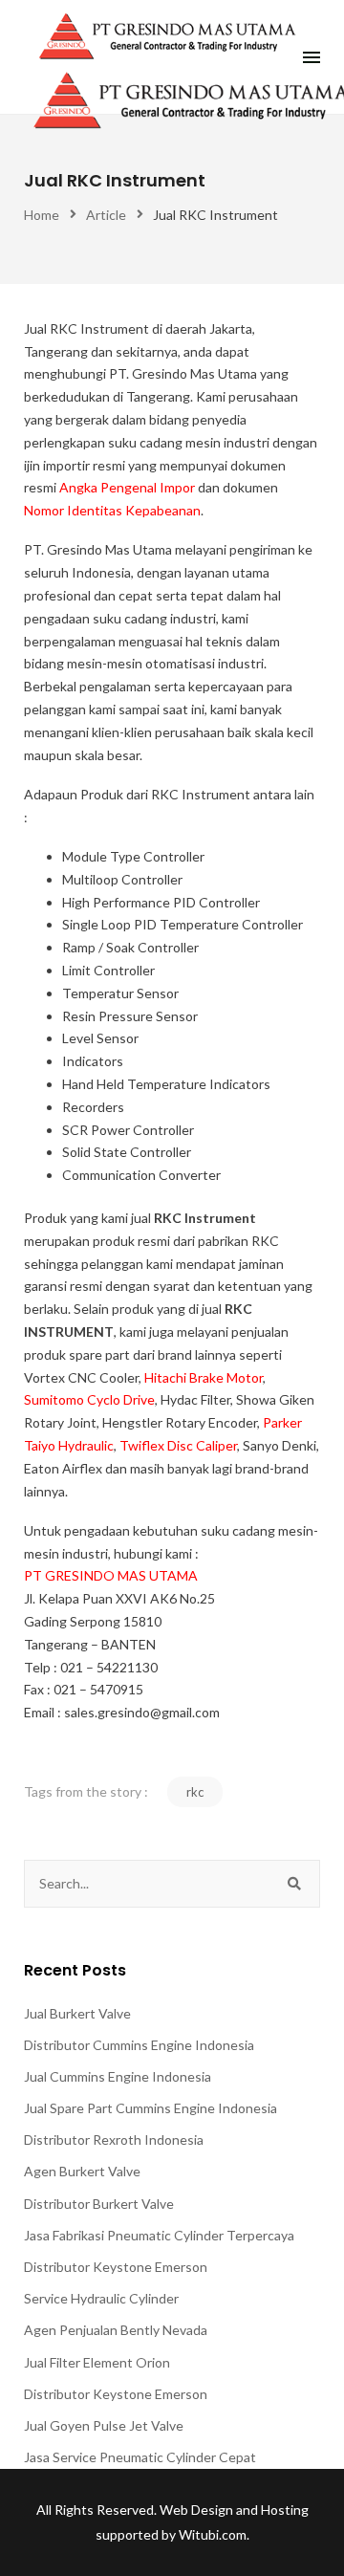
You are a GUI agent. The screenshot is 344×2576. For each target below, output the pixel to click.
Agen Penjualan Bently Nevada (116, 2330)
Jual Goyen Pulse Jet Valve (104, 2425)
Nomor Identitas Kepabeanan (112, 510)
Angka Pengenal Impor (127, 487)
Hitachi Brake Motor (204, 1377)
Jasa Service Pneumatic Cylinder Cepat (140, 2457)
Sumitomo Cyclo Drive (89, 1399)
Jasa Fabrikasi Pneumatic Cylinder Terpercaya (159, 2235)
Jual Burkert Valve (77, 2013)
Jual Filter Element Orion (97, 2362)
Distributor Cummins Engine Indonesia (139, 2045)
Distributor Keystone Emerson (116, 2267)
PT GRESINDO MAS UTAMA (111, 1575)
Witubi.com (213, 2534)
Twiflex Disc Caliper (178, 1445)
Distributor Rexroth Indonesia (114, 2139)
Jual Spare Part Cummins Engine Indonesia (150, 2108)
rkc (195, 1792)
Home (42, 215)
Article (106, 215)
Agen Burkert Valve (82, 2171)
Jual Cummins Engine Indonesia (118, 2076)
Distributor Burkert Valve (99, 2204)
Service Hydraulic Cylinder (101, 2298)
